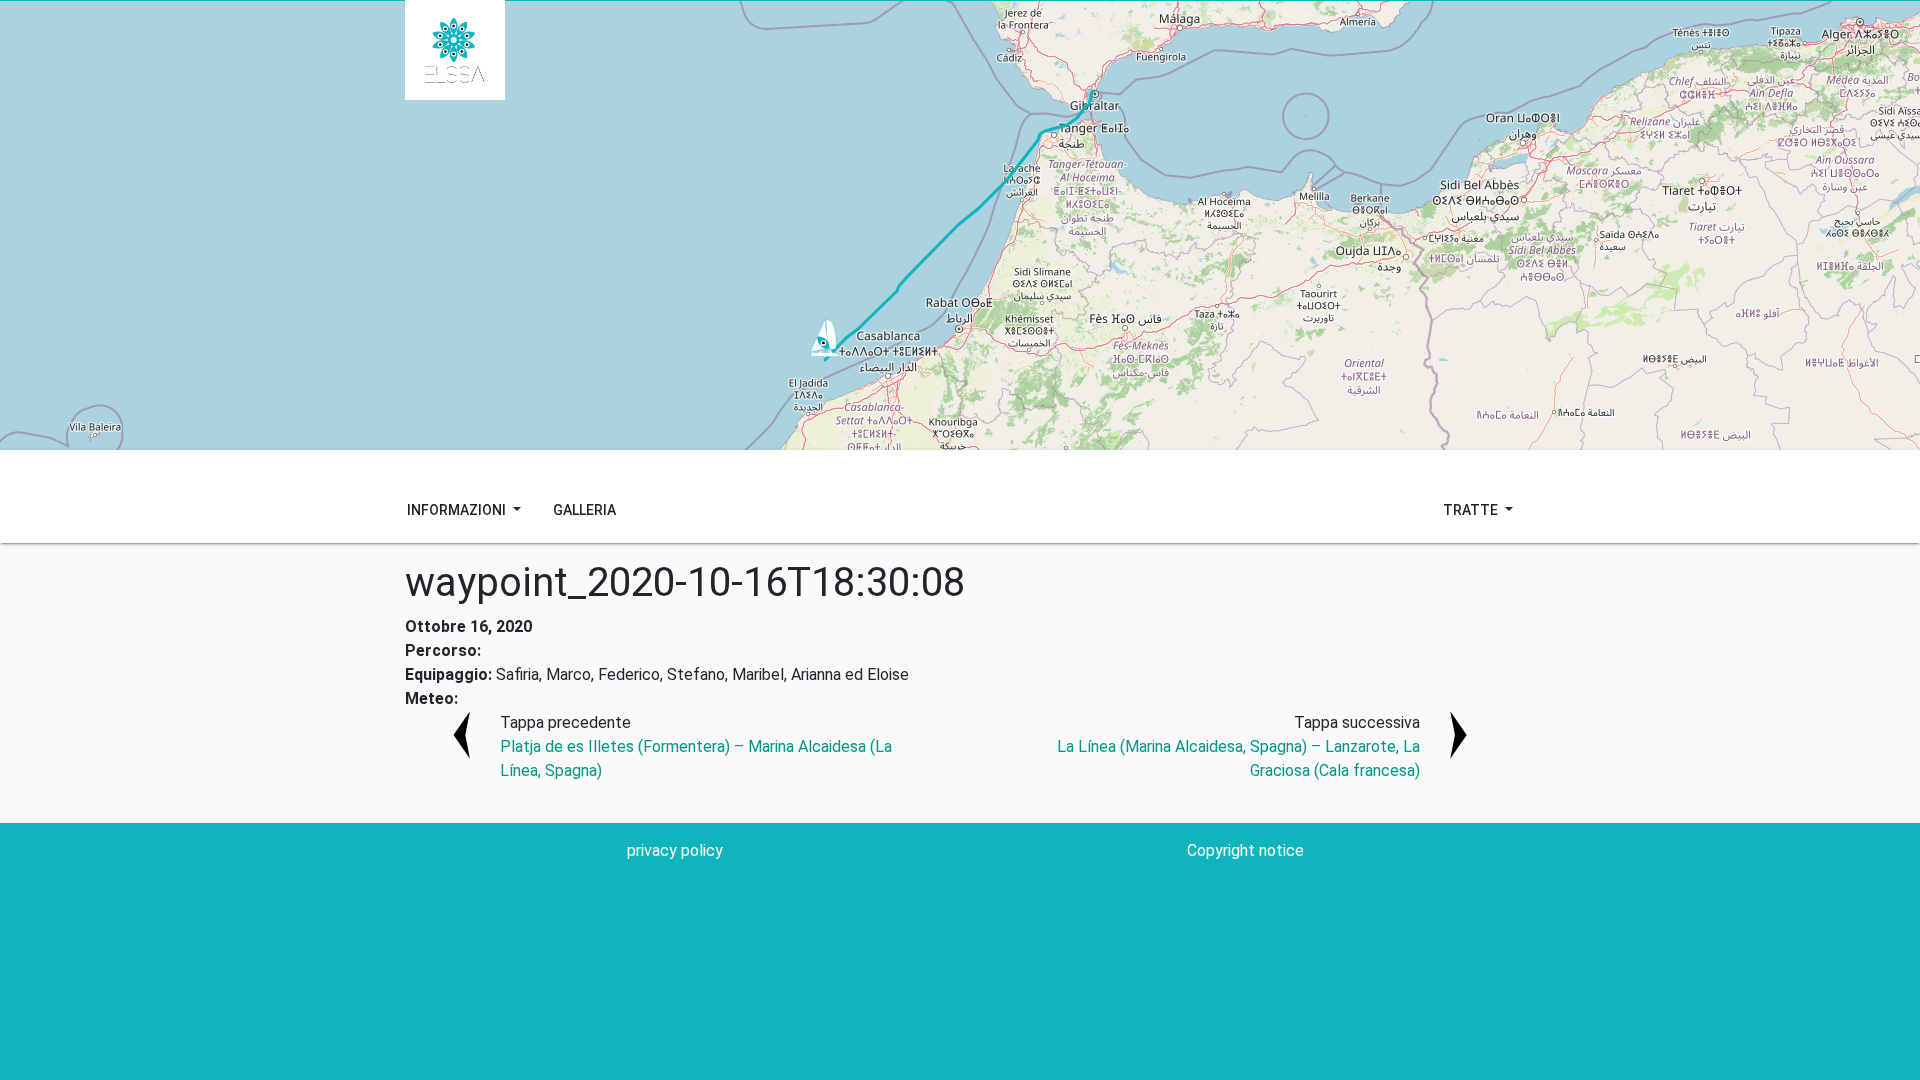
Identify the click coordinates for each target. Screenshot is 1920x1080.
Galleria (584, 510)
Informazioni (458, 510)
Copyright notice (1245, 850)
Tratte (1472, 510)
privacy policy (675, 850)
